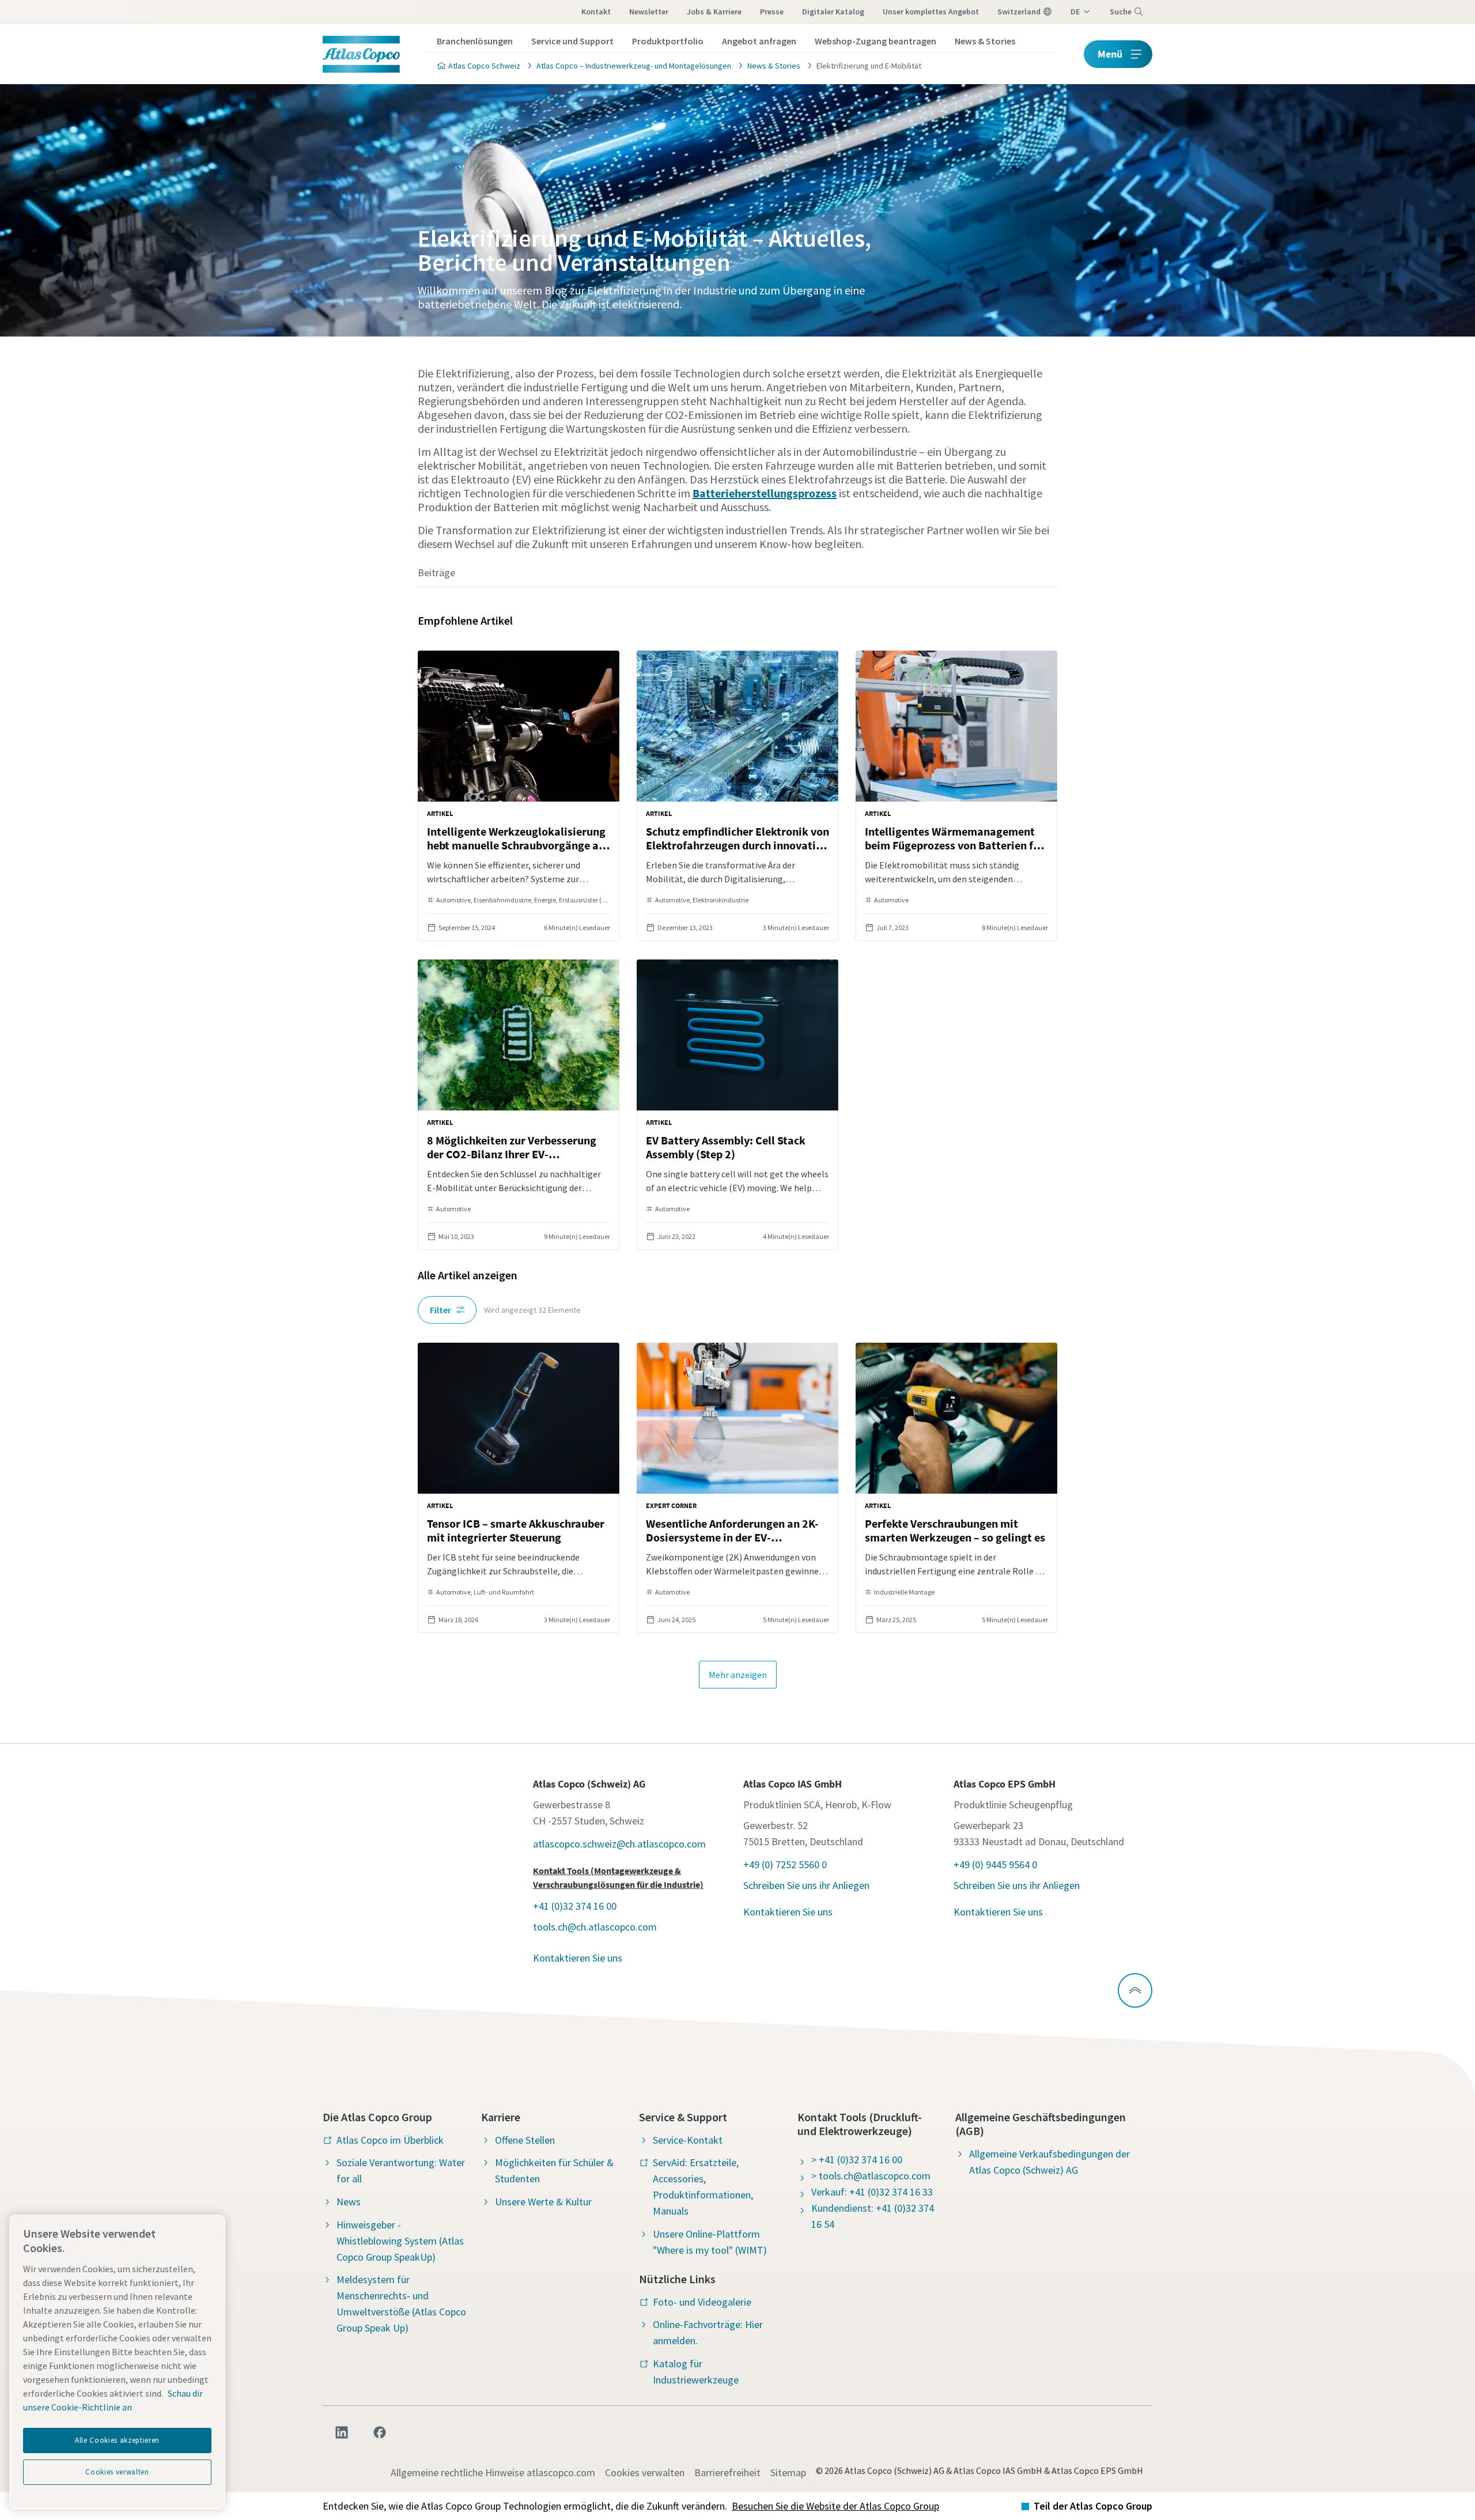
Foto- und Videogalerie (702, 2302)
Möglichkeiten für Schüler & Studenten (554, 2170)
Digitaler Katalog (833, 12)
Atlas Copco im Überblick (390, 2140)
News (349, 2202)
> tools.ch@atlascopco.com (871, 2176)
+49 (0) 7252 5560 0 (785, 1865)
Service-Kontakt (688, 2140)
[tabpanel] (737, 1149)
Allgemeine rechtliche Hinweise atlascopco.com (493, 2472)
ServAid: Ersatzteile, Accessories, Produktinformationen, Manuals (703, 2187)
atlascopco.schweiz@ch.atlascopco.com (619, 1844)
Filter (440, 1310)
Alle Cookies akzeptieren (117, 2440)
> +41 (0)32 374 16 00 (857, 2160)
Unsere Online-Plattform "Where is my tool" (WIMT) (710, 2242)
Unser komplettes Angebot (931, 12)
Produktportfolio (668, 41)
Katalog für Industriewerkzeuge (696, 2372)
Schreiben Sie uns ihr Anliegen (806, 1885)
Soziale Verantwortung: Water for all (401, 2170)
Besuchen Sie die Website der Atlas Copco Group (835, 2506)
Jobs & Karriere (714, 12)
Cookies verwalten (645, 2472)
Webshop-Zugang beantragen (875, 41)
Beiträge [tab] (436, 573)
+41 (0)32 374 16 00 (575, 1906)
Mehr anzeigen (738, 1675)
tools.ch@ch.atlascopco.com (595, 1927)
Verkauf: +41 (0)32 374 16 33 (872, 2192)
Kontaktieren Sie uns (578, 1958)
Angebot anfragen (759, 41)
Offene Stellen (525, 2140)
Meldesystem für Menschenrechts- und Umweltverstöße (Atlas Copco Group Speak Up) (401, 2304)
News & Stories (985, 41)
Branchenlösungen (475, 41)
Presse (772, 12)
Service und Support (572, 41)
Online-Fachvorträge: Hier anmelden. (708, 2332)
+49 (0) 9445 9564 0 (995, 1865)
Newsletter (649, 12)
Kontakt (596, 12)
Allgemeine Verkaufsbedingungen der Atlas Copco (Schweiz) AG (1049, 2162)
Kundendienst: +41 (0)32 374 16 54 (873, 2216)
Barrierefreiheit (727, 2472)
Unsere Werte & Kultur (543, 2202)
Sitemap (788, 2472)
